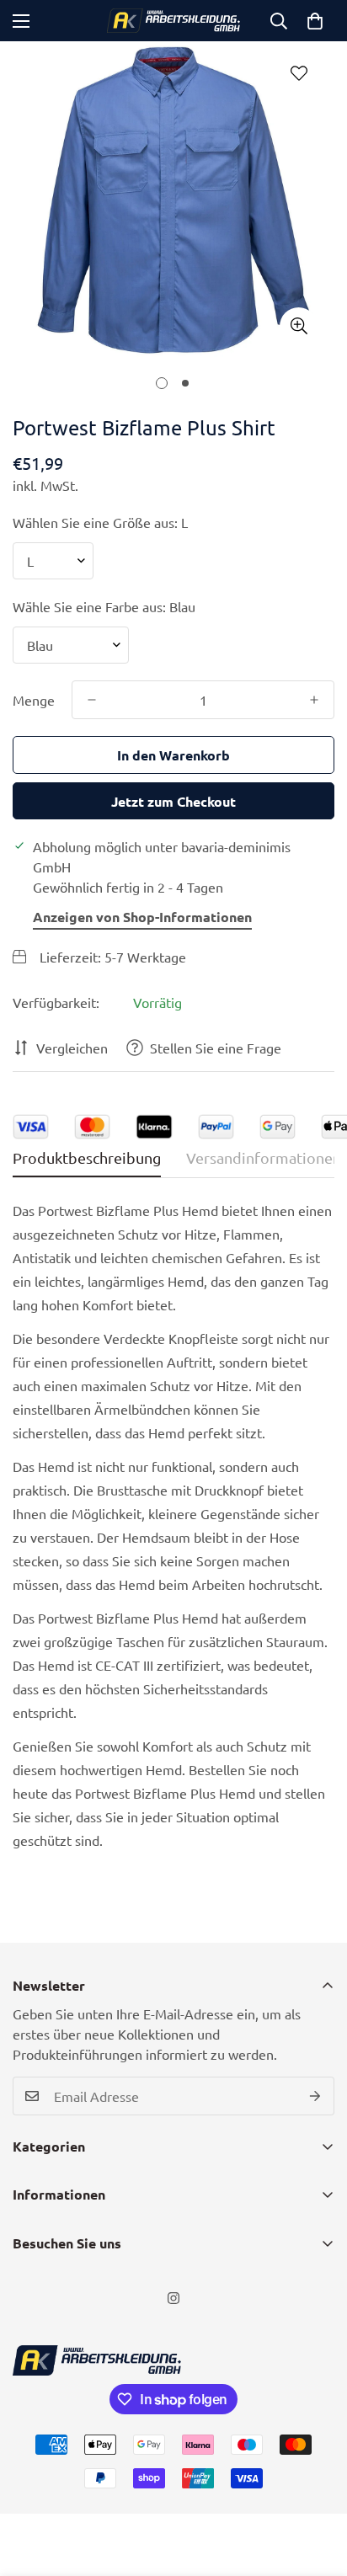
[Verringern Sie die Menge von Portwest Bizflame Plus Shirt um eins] (92, 700)
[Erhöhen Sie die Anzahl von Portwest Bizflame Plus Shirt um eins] (314, 700)
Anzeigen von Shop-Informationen (142, 917)
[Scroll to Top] (317, 2487)
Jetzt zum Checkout (173, 801)
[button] (315, 21)
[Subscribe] (315, 2096)
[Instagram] (173, 2298)
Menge (34, 700)
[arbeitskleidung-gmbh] (174, 21)
